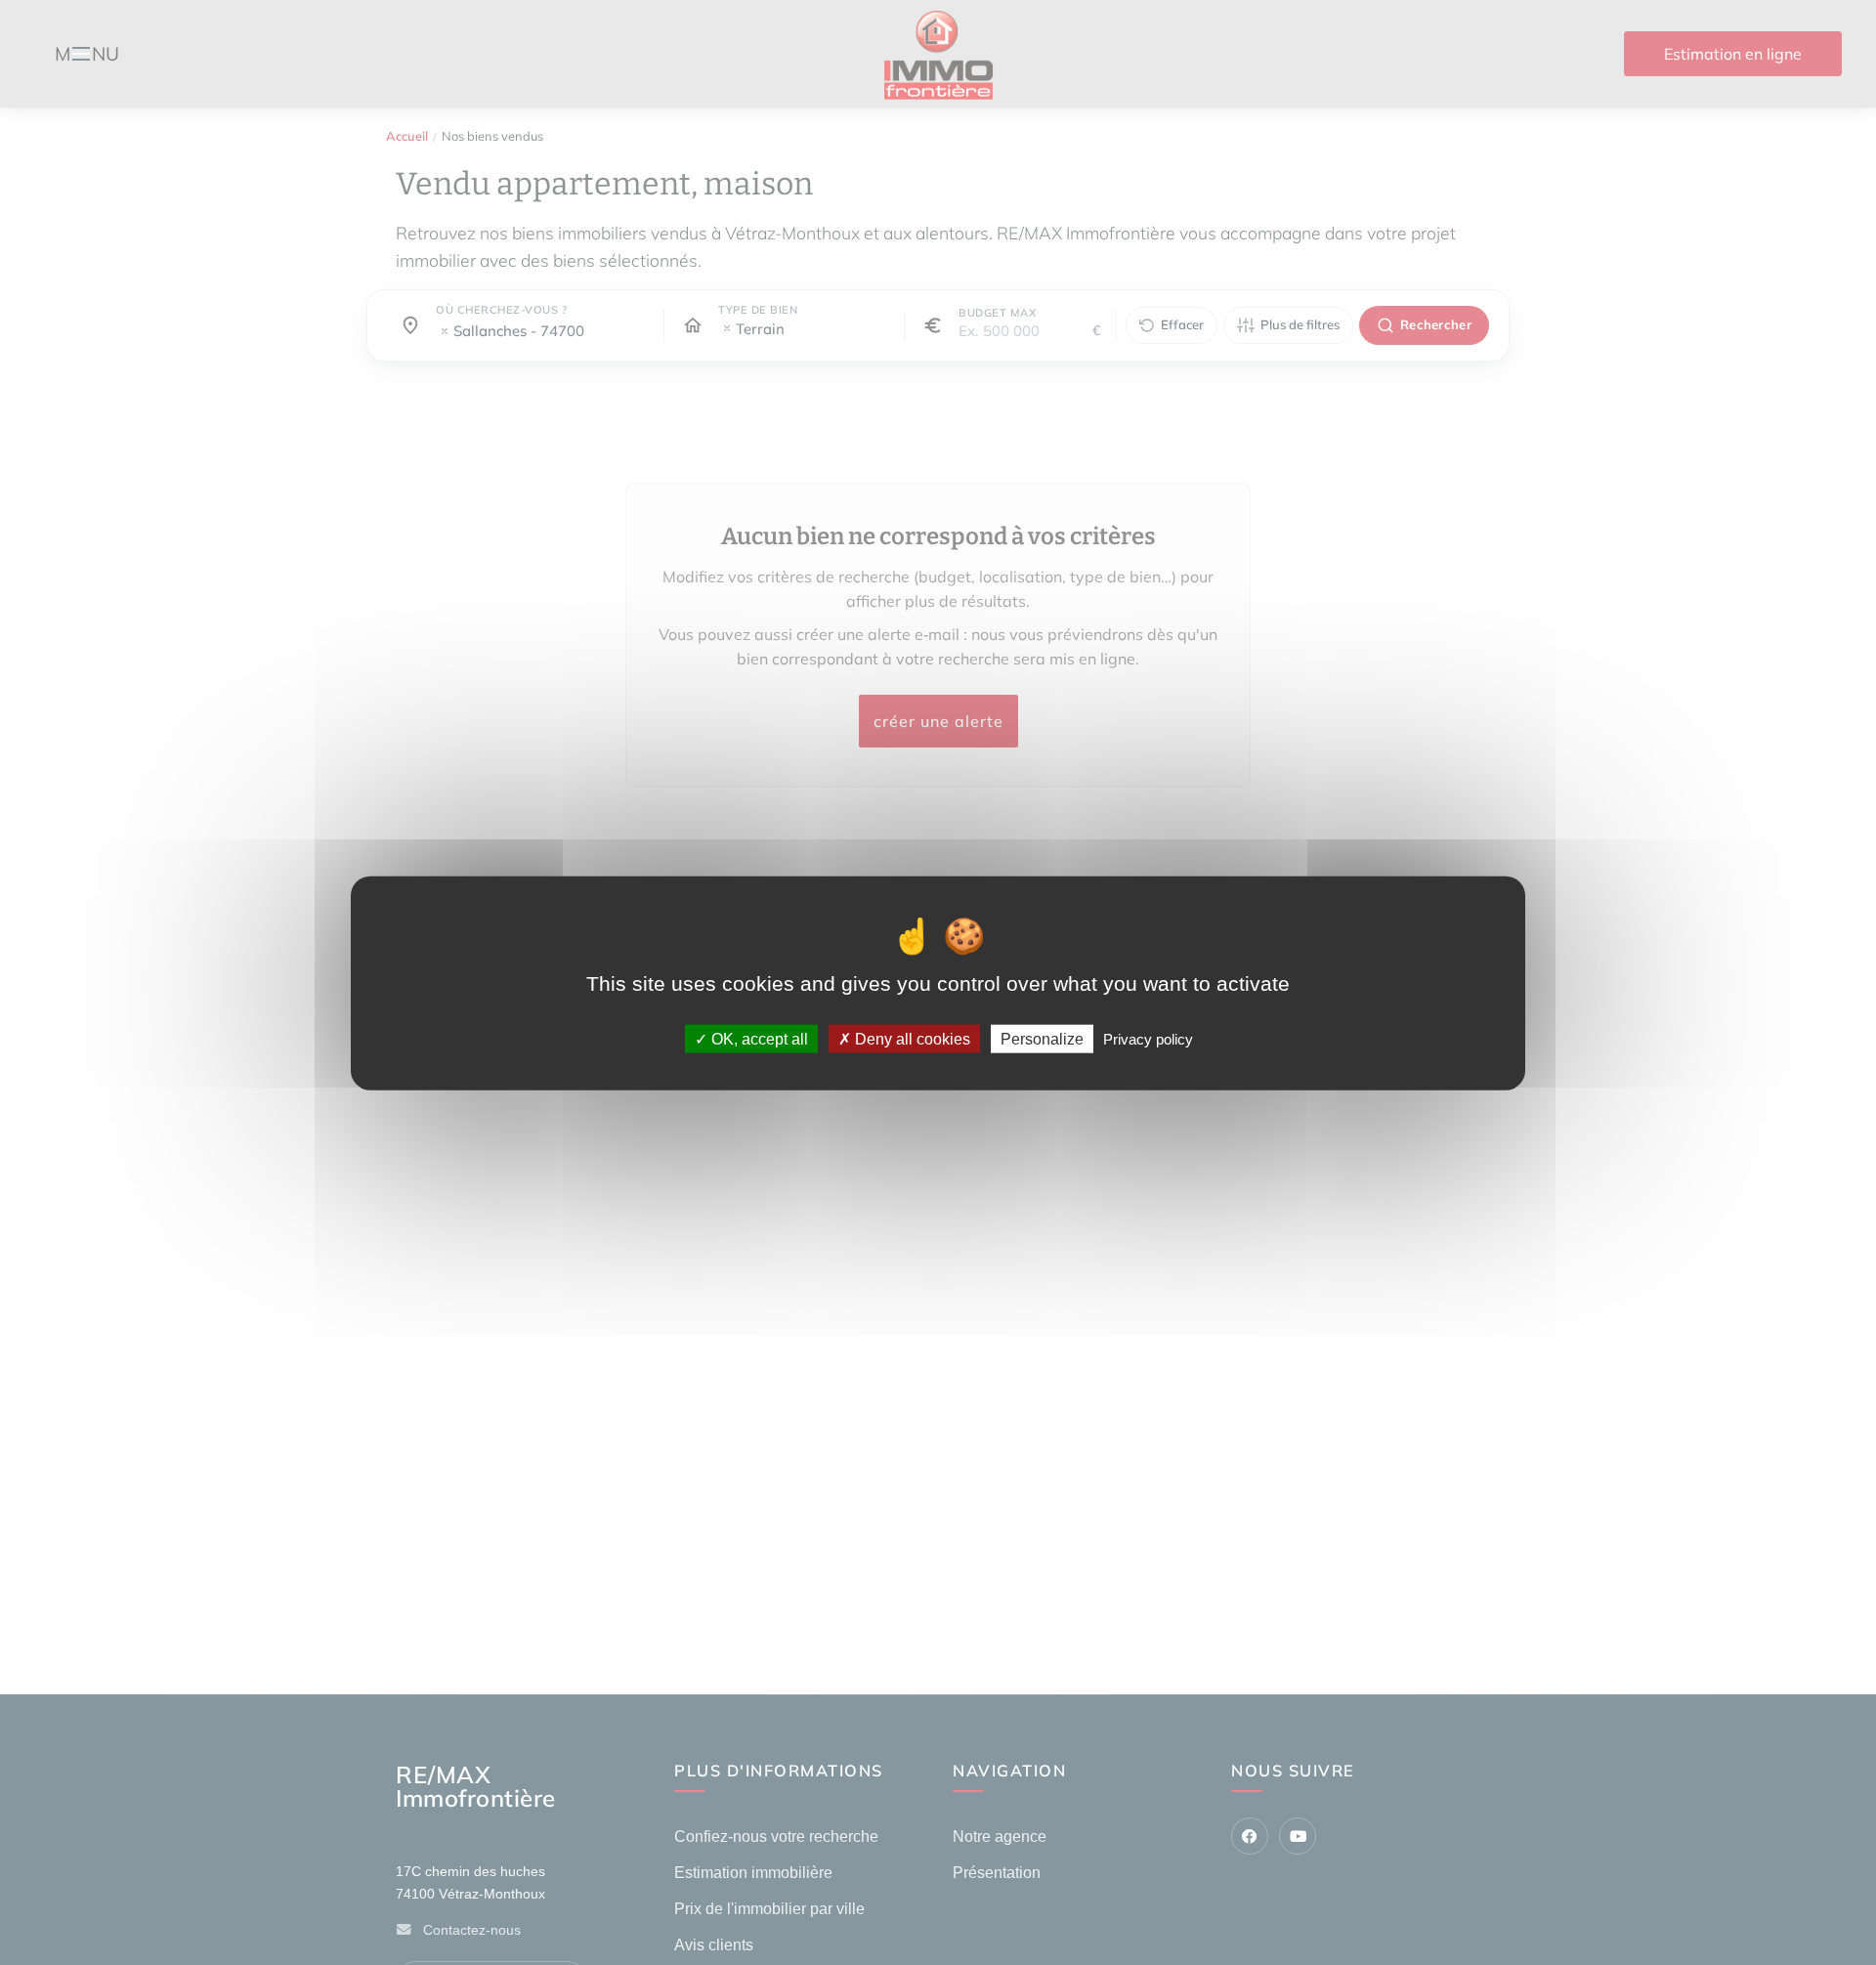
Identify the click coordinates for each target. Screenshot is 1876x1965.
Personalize (1042, 1038)
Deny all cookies (911, 1038)
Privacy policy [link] (1148, 1038)
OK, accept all (758, 1038)
